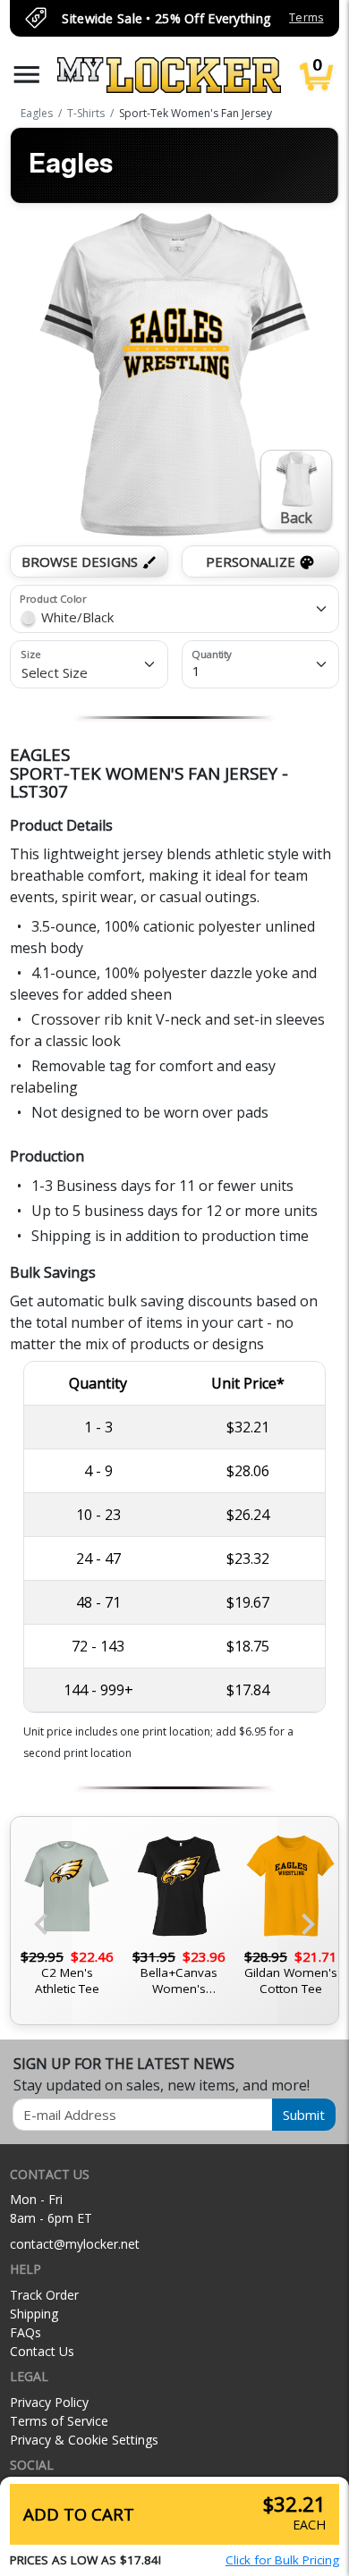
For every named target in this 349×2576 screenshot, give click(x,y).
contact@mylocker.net (75, 2244)
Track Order (44, 2295)
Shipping (34, 2314)
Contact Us (42, 2351)
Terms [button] (306, 17)
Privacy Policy (49, 2402)
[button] (27, 75)
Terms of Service (59, 2421)
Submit (304, 2115)
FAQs (26, 2332)
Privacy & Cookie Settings (84, 2440)
